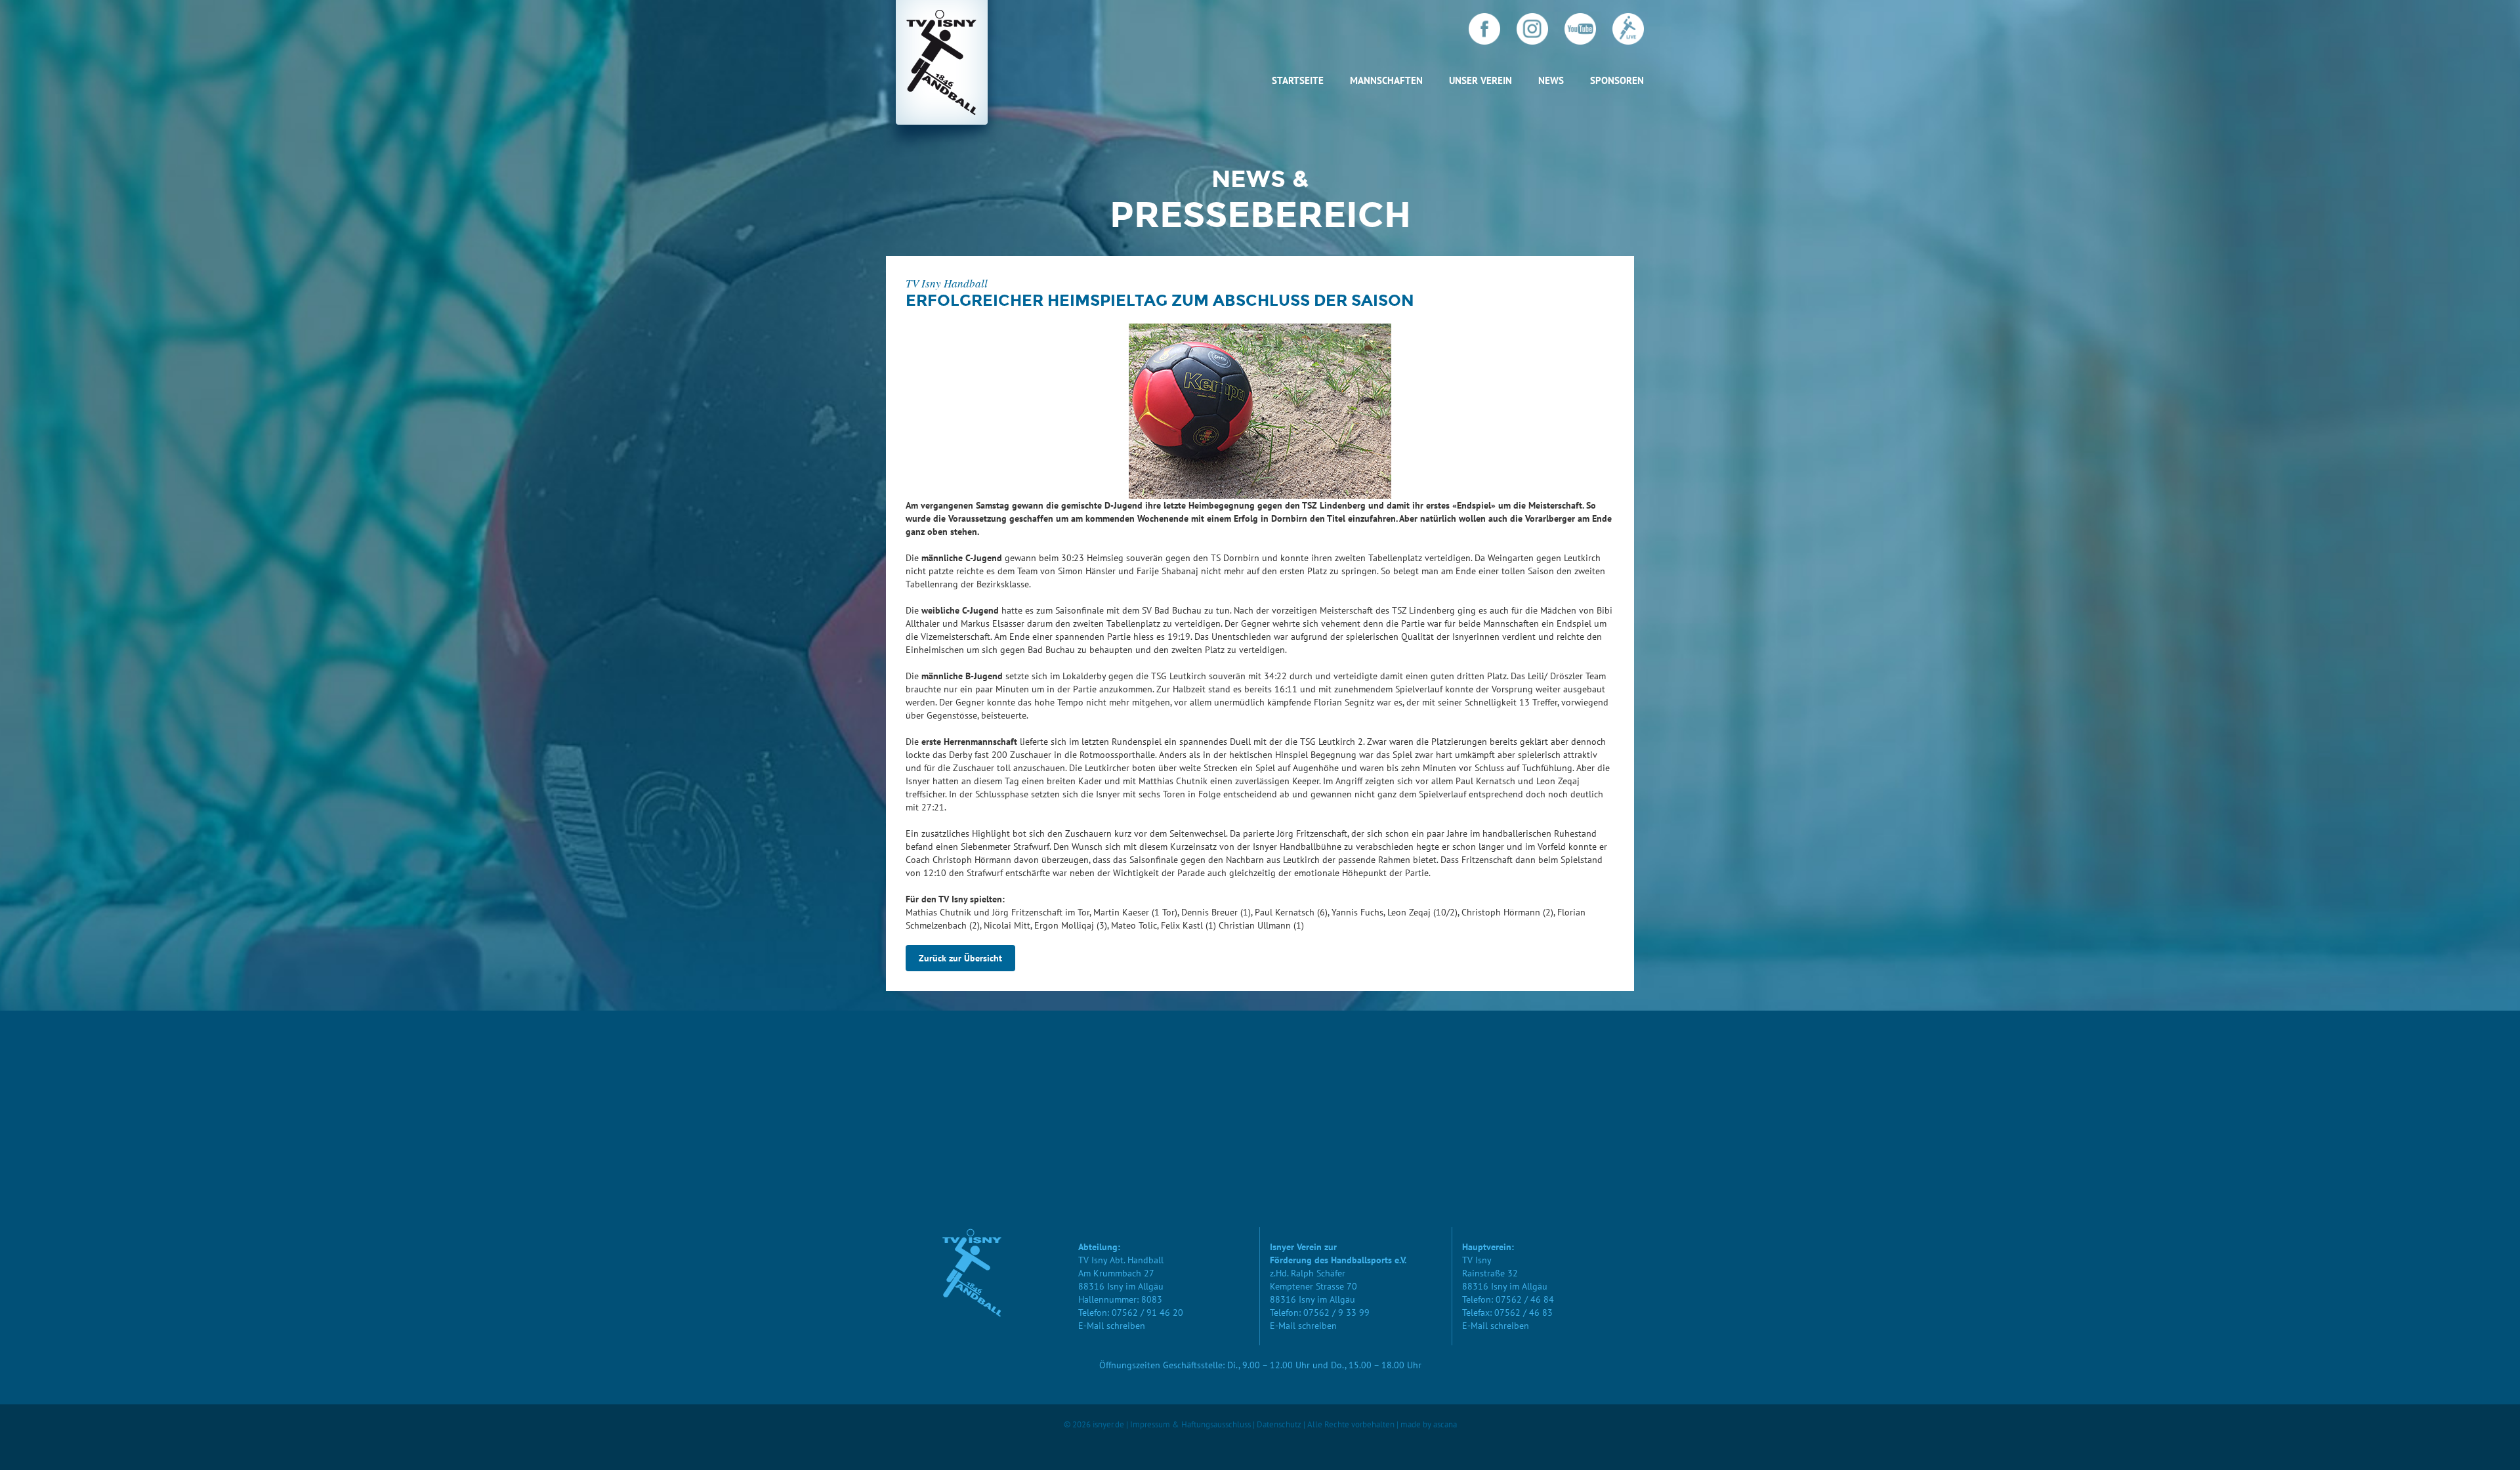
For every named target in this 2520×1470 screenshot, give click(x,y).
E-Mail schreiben (1112, 1326)
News (1551, 80)
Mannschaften (1386, 80)
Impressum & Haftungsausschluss (1190, 1424)
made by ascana (1429, 1424)
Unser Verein (1480, 80)
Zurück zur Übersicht (960, 958)
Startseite (1298, 80)
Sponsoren (1617, 80)
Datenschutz (1279, 1424)
